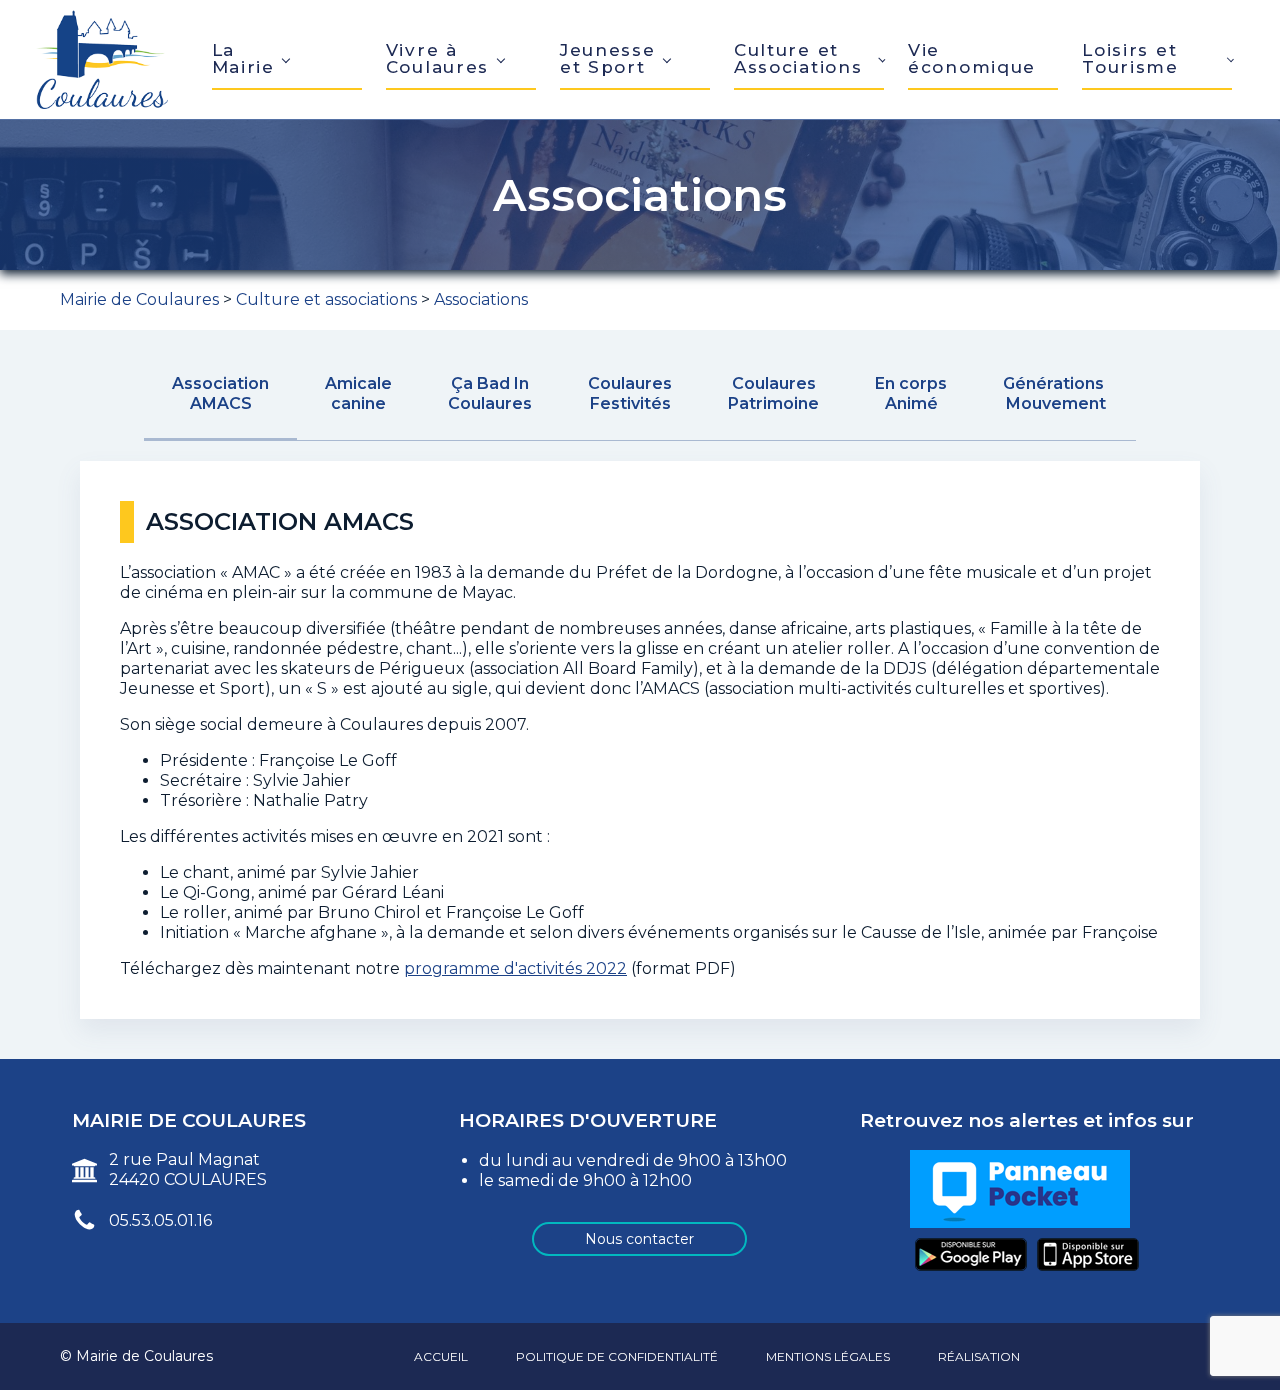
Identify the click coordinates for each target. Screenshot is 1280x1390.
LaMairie (243, 58)
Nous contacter (639, 1239)
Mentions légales (828, 1356)
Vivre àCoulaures (437, 58)
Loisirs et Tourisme (1130, 58)
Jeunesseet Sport (608, 58)
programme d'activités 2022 (515, 968)
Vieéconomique (972, 58)
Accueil (441, 1356)
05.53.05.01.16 (160, 1220)
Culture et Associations (798, 58)
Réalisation (979, 1356)
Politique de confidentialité (617, 1356)
